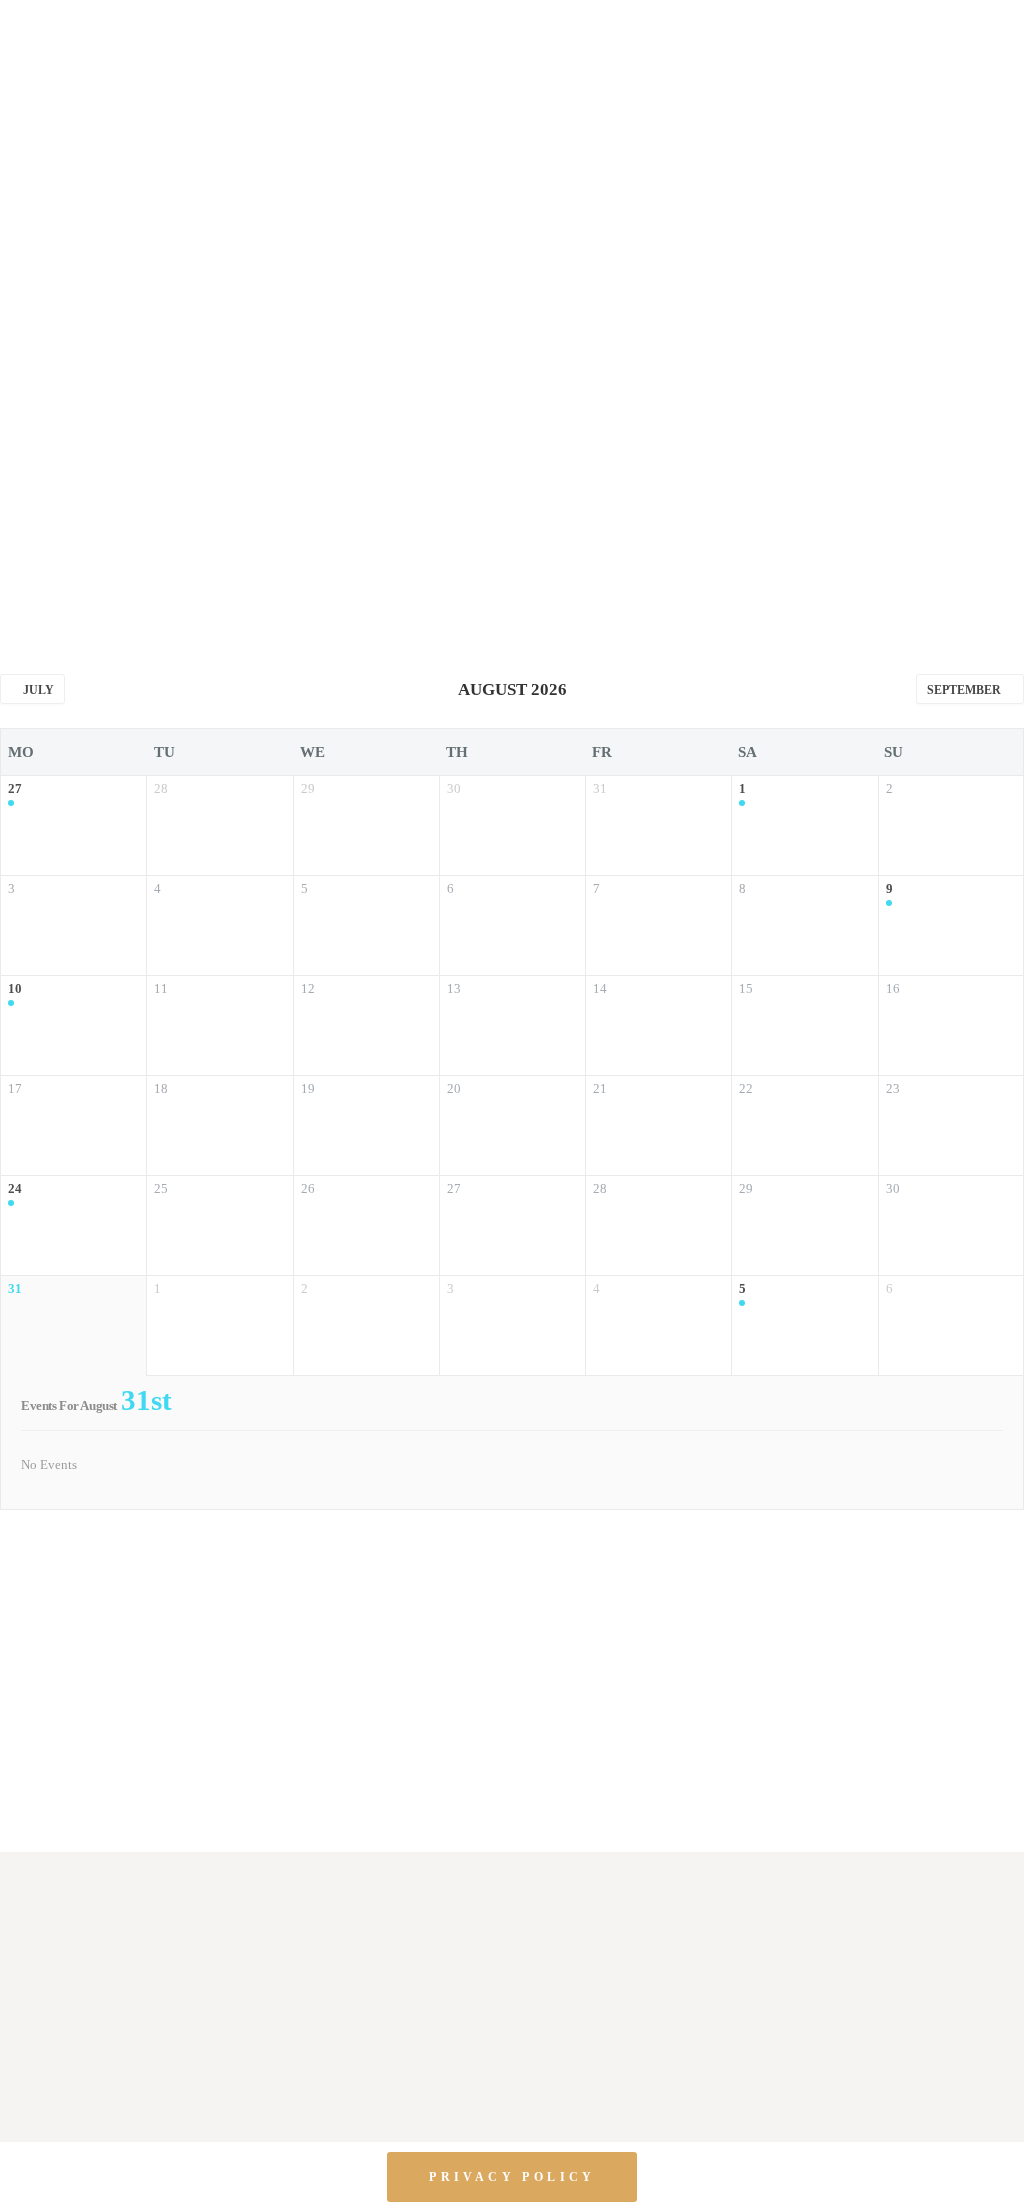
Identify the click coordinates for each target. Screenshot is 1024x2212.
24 (15, 1189)
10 (15, 989)
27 (15, 789)
